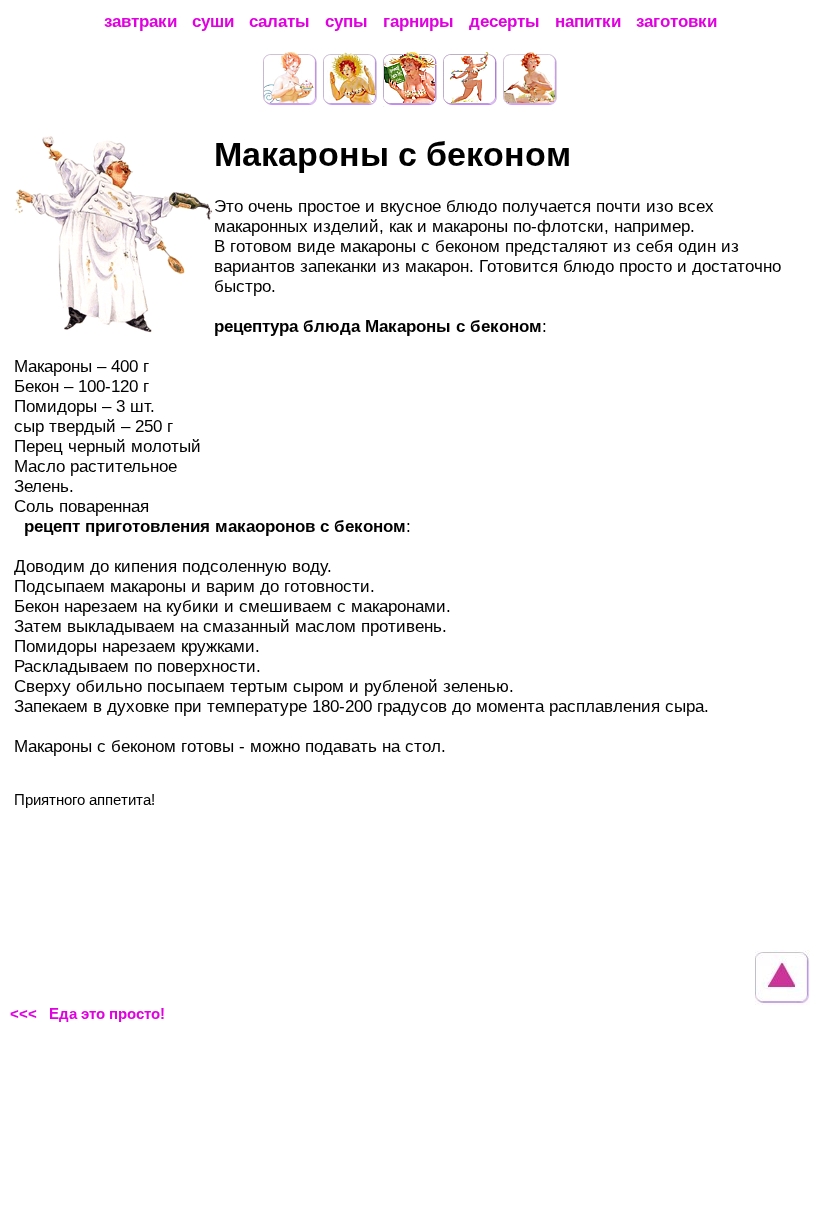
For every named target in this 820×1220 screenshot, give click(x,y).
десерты (504, 21)
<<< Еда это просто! (87, 1013)
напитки (588, 21)
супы (346, 21)
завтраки (140, 21)
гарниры (418, 21)
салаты (279, 21)
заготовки (676, 21)
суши (213, 21)
